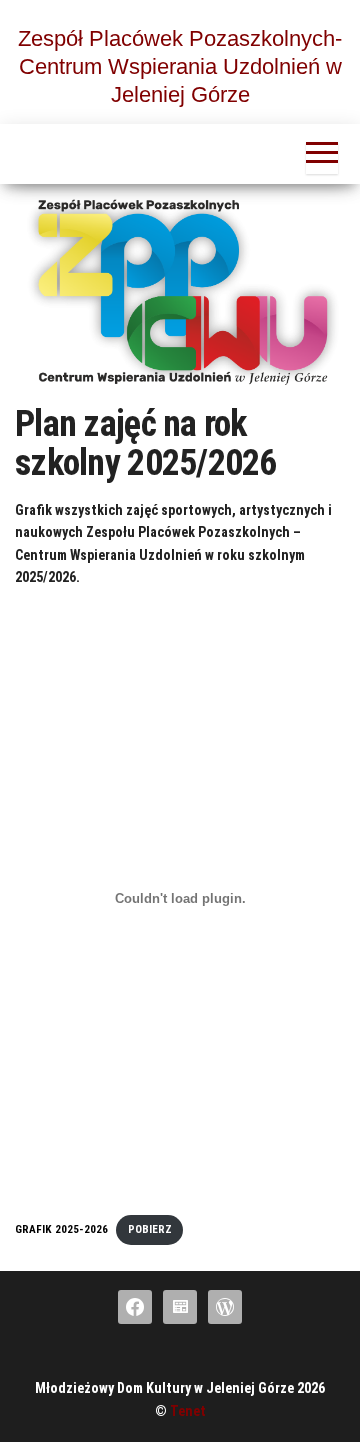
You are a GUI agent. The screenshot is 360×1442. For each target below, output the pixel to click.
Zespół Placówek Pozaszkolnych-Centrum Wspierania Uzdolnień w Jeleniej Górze (180, 66)
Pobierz (150, 1229)
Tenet (188, 1411)
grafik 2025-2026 (61, 1229)
